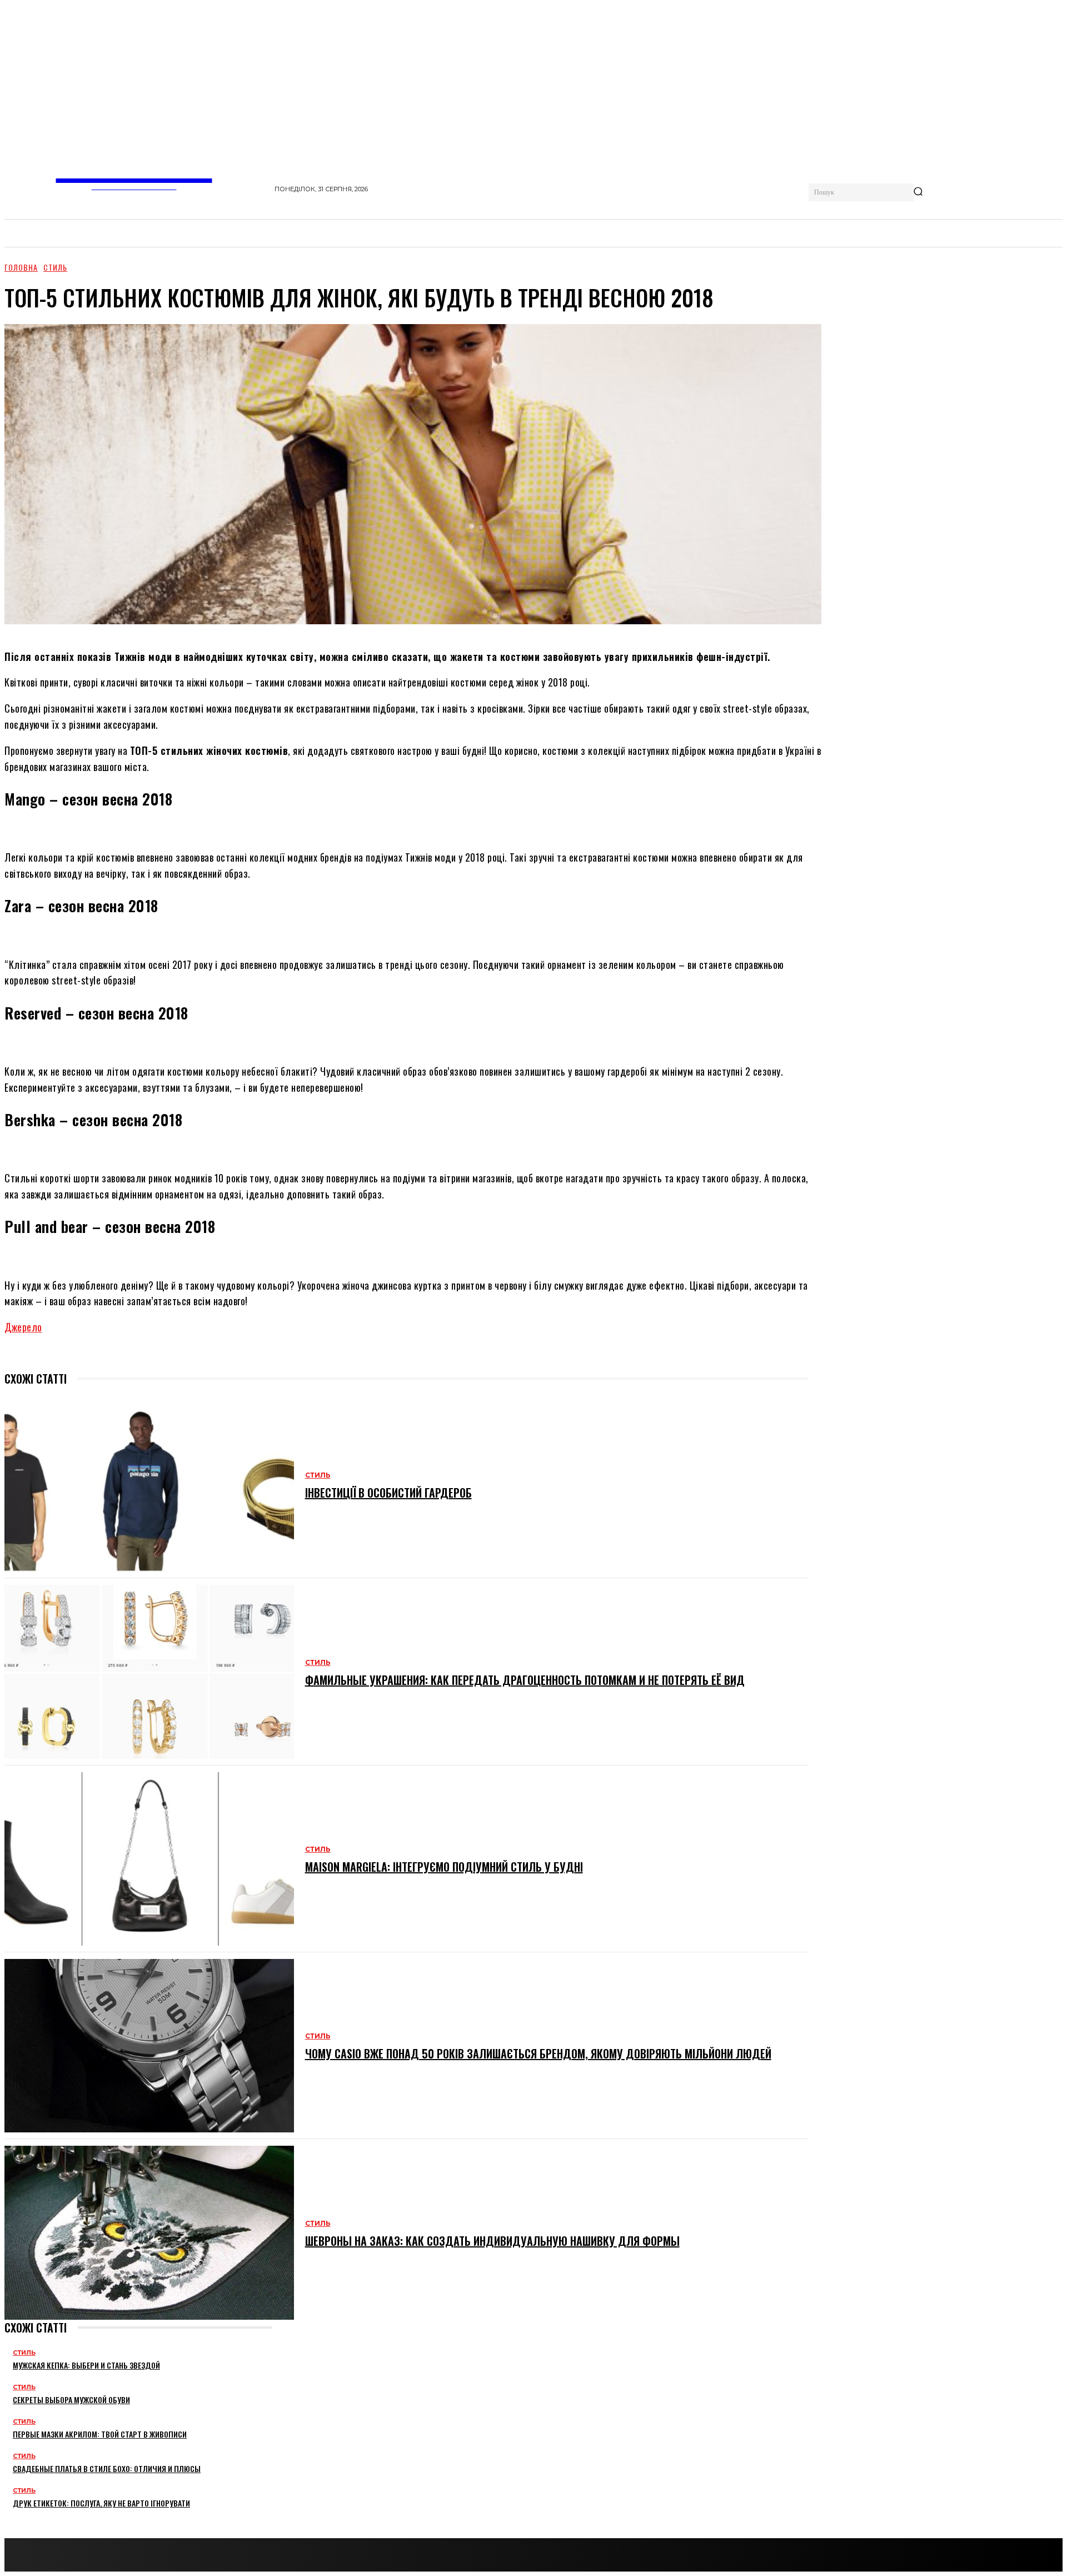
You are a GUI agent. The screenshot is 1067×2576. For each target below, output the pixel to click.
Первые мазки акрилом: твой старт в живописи (100, 2434)
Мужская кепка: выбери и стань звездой (86, 2365)
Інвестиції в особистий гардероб (388, 1493)
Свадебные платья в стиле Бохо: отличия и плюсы (107, 2468)
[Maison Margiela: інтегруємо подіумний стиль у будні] (149, 1859)
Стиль (55, 267)
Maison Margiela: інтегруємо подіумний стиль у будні (444, 1867)
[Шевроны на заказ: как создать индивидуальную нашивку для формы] (149, 2232)
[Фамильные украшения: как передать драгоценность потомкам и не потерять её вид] (149, 1672)
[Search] (918, 192)
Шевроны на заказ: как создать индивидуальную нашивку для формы (492, 2241)
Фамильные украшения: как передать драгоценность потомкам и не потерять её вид (525, 1680)
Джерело (23, 1327)
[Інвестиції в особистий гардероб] (149, 1485)
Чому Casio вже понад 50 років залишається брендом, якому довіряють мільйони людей (538, 2053)
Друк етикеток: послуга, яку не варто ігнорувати (101, 2503)
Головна (21, 267)
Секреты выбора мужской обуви (71, 2400)
